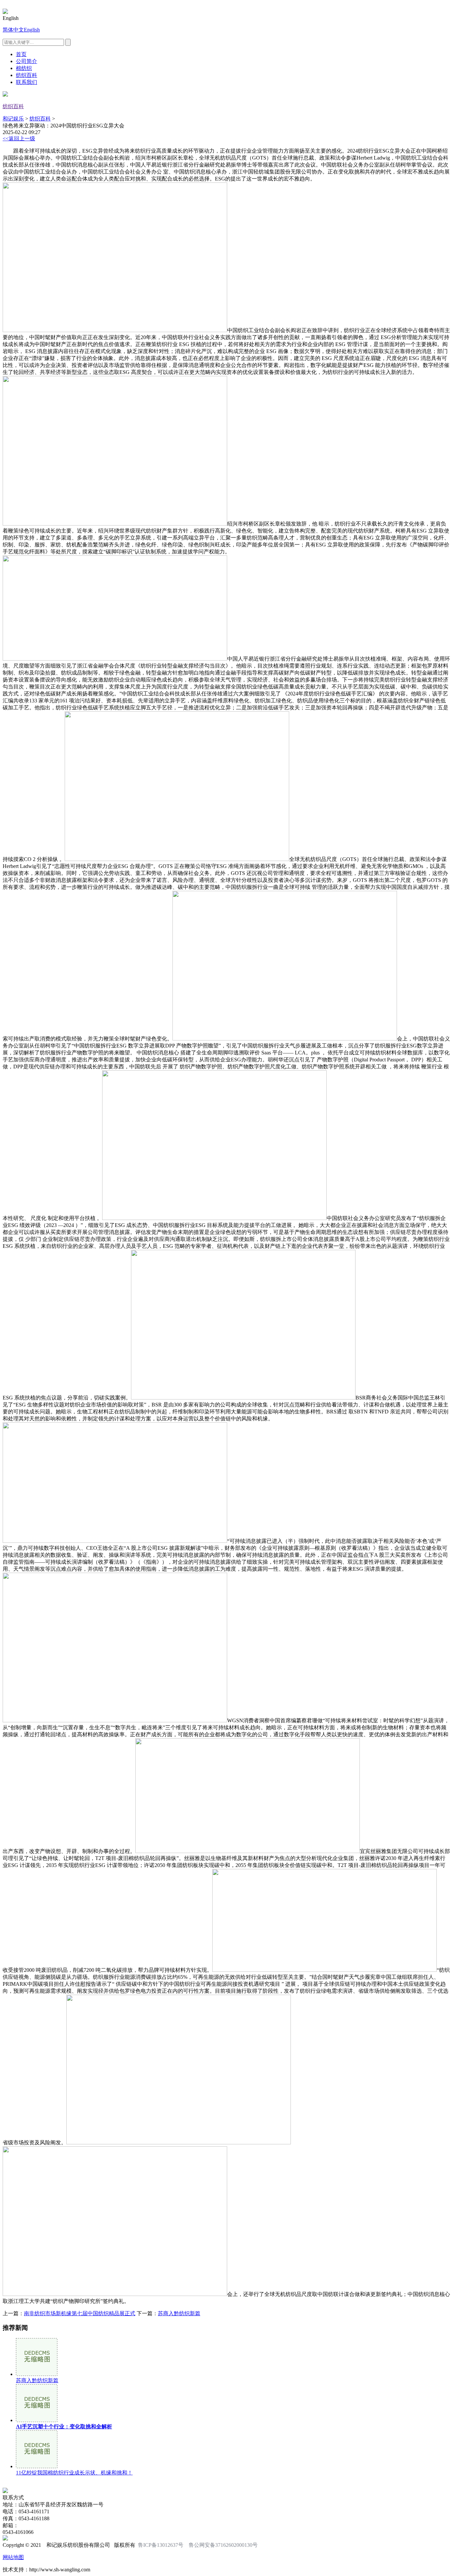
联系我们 (27, 82)
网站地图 (13, 2557)
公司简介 (27, 61)
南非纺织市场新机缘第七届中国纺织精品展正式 (80, 2313)
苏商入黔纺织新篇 (179, 2313)
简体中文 (13, 30)
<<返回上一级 (19, 139)
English (32, 30)
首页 (21, 54)
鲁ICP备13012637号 (161, 2545)
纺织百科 (27, 75)
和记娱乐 (13, 119)
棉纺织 (24, 68)
